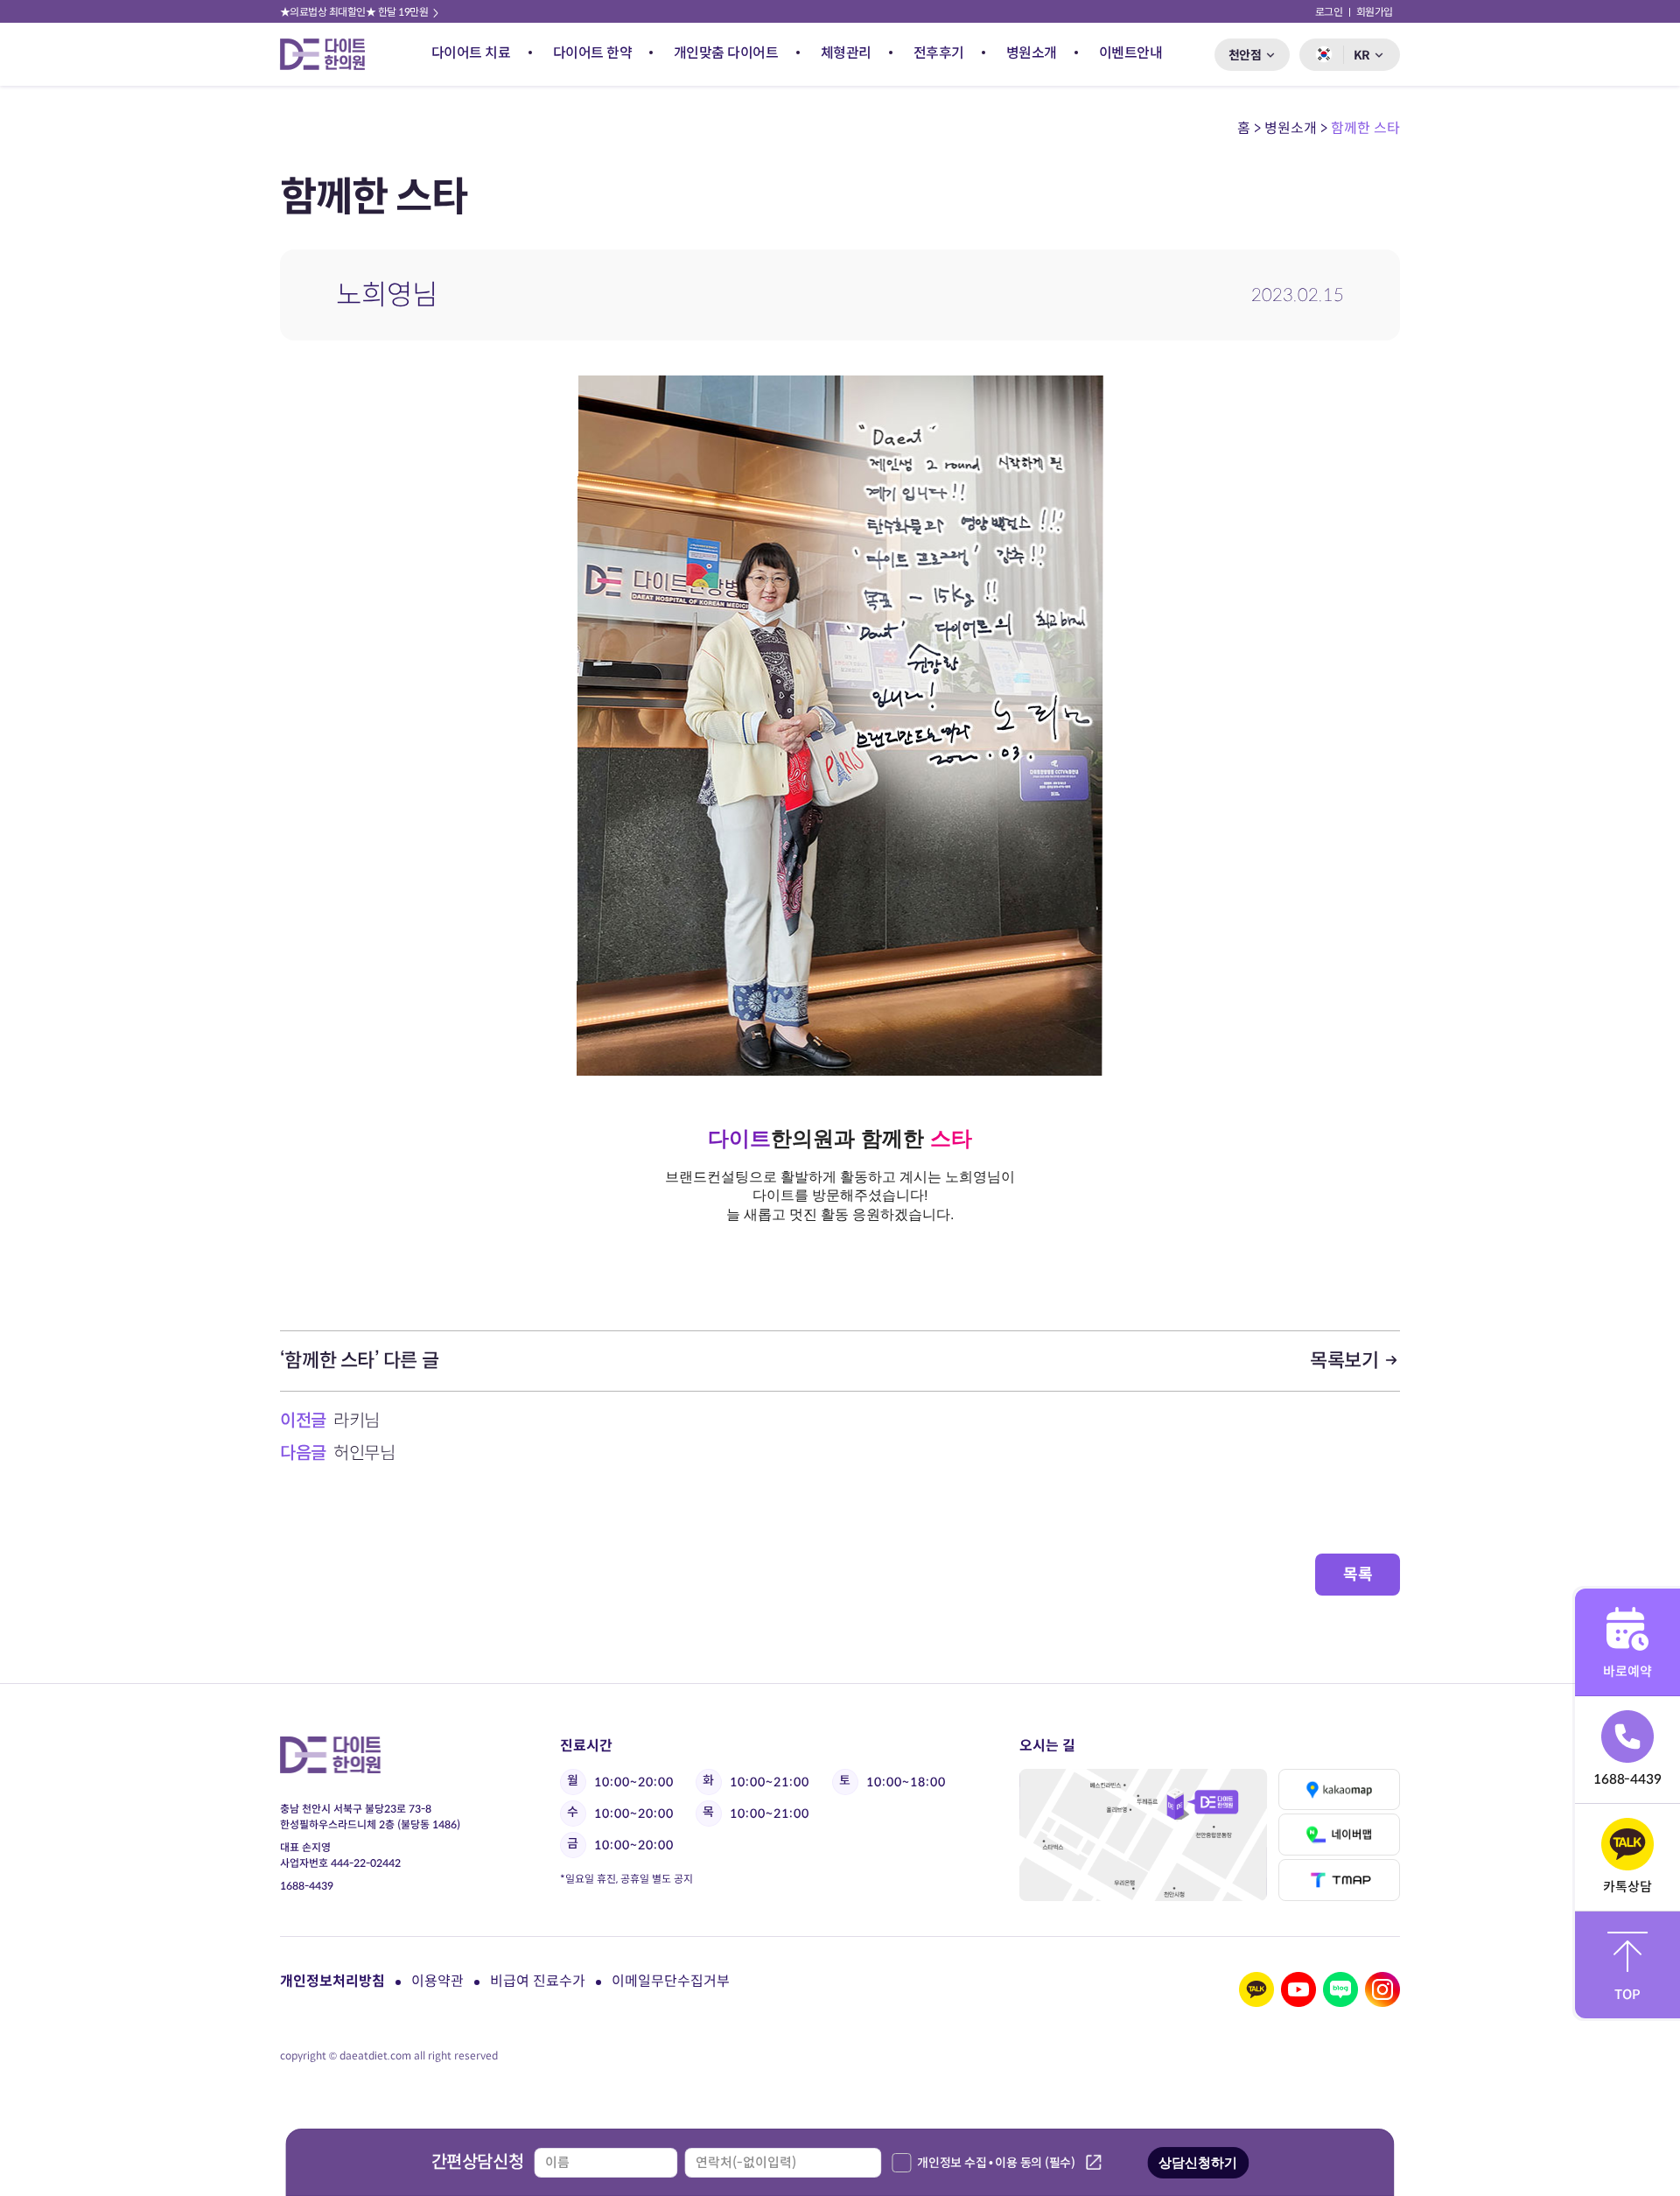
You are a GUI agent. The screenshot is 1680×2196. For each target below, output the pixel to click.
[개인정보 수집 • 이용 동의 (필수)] (901, 2163)
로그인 (1329, 12)
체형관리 (846, 53)
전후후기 (939, 53)
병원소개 (1032, 53)
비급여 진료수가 (538, 1981)
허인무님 (364, 1453)
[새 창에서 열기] (1256, 1989)
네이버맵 (1339, 1835)
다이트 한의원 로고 (330, 54)
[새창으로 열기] (1143, 1835)
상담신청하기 (1198, 2162)
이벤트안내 (1131, 53)
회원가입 (1375, 12)
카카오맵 (1339, 1790)
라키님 (357, 1421)
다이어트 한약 (593, 53)
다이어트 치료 (471, 53)
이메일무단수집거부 (671, 1981)
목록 (1358, 1575)
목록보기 (1346, 1361)
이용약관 (437, 1981)
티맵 (1339, 1880)
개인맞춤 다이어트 (726, 53)
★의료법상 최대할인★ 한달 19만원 (355, 12)
